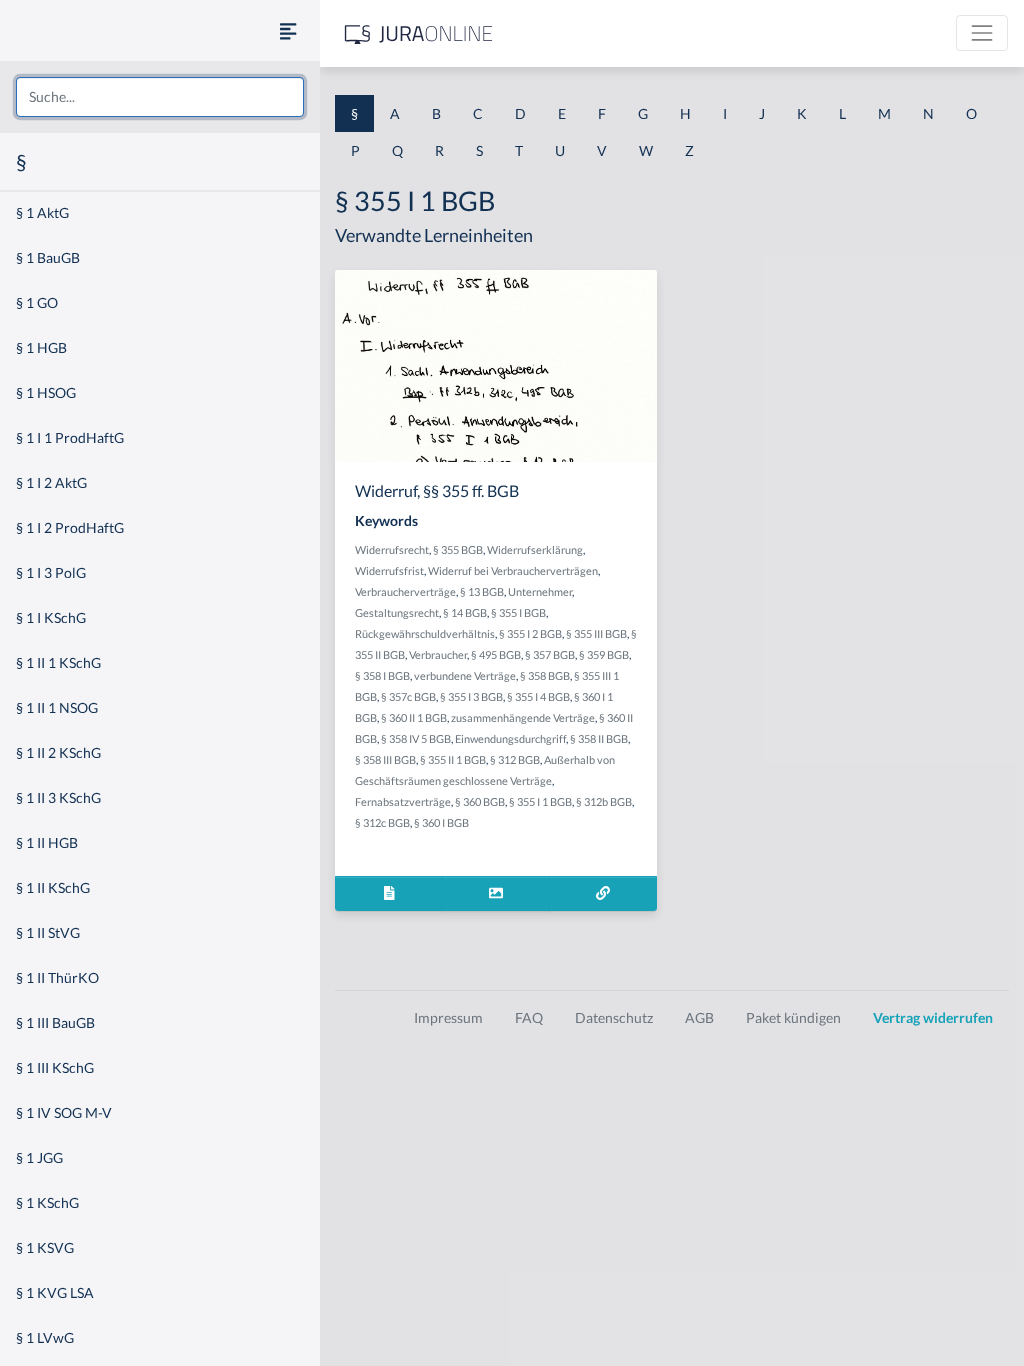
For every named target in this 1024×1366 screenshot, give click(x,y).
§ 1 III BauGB (55, 1022)
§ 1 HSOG (46, 392)
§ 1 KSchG (47, 1202)
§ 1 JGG (39, 1157)
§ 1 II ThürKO (57, 977)
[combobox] (160, 97)
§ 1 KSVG (45, 1247)
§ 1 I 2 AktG (51, 482)
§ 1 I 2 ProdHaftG (70, 527)
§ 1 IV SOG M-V (64, 1112)
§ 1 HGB (41, 347)
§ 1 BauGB (48, 257)
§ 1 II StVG (48, 932)
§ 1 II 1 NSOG (57, 707)
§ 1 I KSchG (51, 617)
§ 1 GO (37, 302)
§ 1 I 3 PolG (51, 572)
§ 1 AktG (42, 212)
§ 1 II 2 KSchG (58, 752)
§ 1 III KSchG (55, 1067)
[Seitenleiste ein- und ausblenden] (288, 30)
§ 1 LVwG (45, 1337)
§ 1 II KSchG (53, 887)
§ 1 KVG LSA (55, 1292)
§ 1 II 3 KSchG (58, 797)
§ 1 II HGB (47, 842)
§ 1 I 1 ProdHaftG (70, 437)
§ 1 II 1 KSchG (58, 662)
